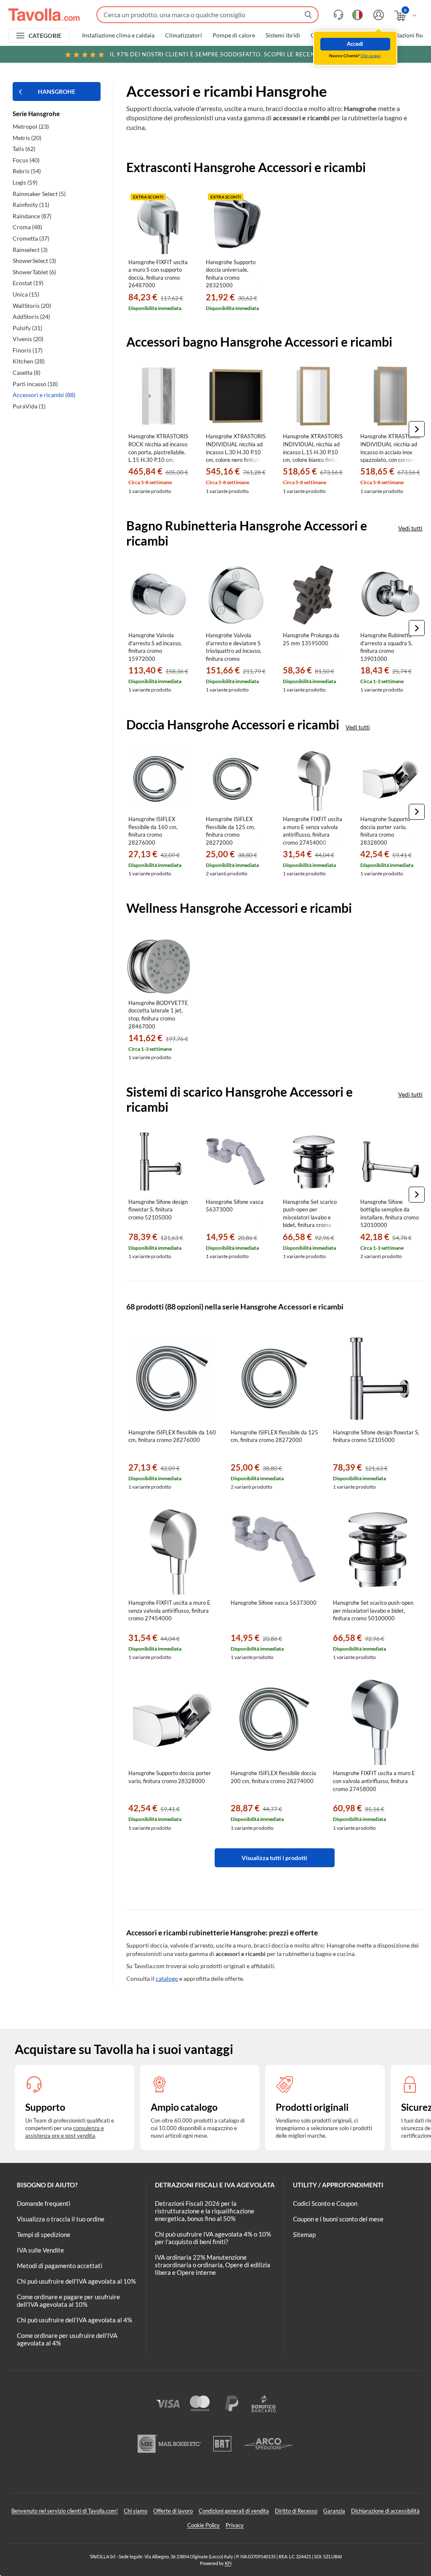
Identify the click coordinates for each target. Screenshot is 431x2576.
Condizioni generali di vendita (234, 2511)
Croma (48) (27, 227)
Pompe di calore (234, 35)
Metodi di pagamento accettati (60, 2266)
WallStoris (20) (32, 306)
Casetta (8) (27, 372)
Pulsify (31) (27, 328)
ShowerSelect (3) (34, 261)
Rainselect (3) (30, 250)
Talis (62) (24, 149)
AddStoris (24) (31, 317)
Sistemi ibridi (283, 35)
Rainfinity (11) (31, 205)
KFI (228, 2563)
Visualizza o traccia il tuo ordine (61, 2219)
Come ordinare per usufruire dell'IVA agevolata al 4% (67, 2339)
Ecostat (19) (28, 283)
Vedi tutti (410, 528)
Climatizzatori (184, 35)
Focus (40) (26, 160)
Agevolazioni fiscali (406, 35)
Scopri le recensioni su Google (238, 54)
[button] (417, 429)
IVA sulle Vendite (40, 2250)
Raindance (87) (32, 216)
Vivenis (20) (28, 339)
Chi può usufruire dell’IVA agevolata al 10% (76, 2281)
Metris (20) (27, 138)
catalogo (167, 1978)
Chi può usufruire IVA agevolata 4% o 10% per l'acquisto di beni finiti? (213, 2238)
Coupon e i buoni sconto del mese (338, 2219)
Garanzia (334, 2511)
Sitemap (304, 2234)
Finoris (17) (28, 350)
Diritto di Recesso (296, 2511)
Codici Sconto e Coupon (325, 2203)
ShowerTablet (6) (34, 272)
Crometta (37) (31, 238)
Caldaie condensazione (341, 35)
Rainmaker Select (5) (39, 194)
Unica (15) (26, 294)
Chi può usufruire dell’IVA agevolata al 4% (74, 2320)
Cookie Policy (204, 2525)
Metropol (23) (31, 126)
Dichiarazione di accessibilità (385, 2511)
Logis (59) (25, 182)
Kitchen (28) (29, 361)
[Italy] (358, 15)
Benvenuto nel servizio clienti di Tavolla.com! (65, 2511)
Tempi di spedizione (44, 2234)
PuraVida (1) (29, 406)
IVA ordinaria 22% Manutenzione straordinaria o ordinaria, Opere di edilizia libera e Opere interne (213, 2265)
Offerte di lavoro (173, 2511)
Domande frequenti (44, 2203)
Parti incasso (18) (35, 384)
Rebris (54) (27, 171)
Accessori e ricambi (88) (44, 395)
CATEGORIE (45, 36)
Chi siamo (136, 2511)
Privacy (235, 2525)
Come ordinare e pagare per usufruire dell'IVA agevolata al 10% (68, 2300)
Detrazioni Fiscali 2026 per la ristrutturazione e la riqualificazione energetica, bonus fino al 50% (205, 2211)
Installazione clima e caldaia (118, 35)
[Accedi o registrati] (378, 15)
